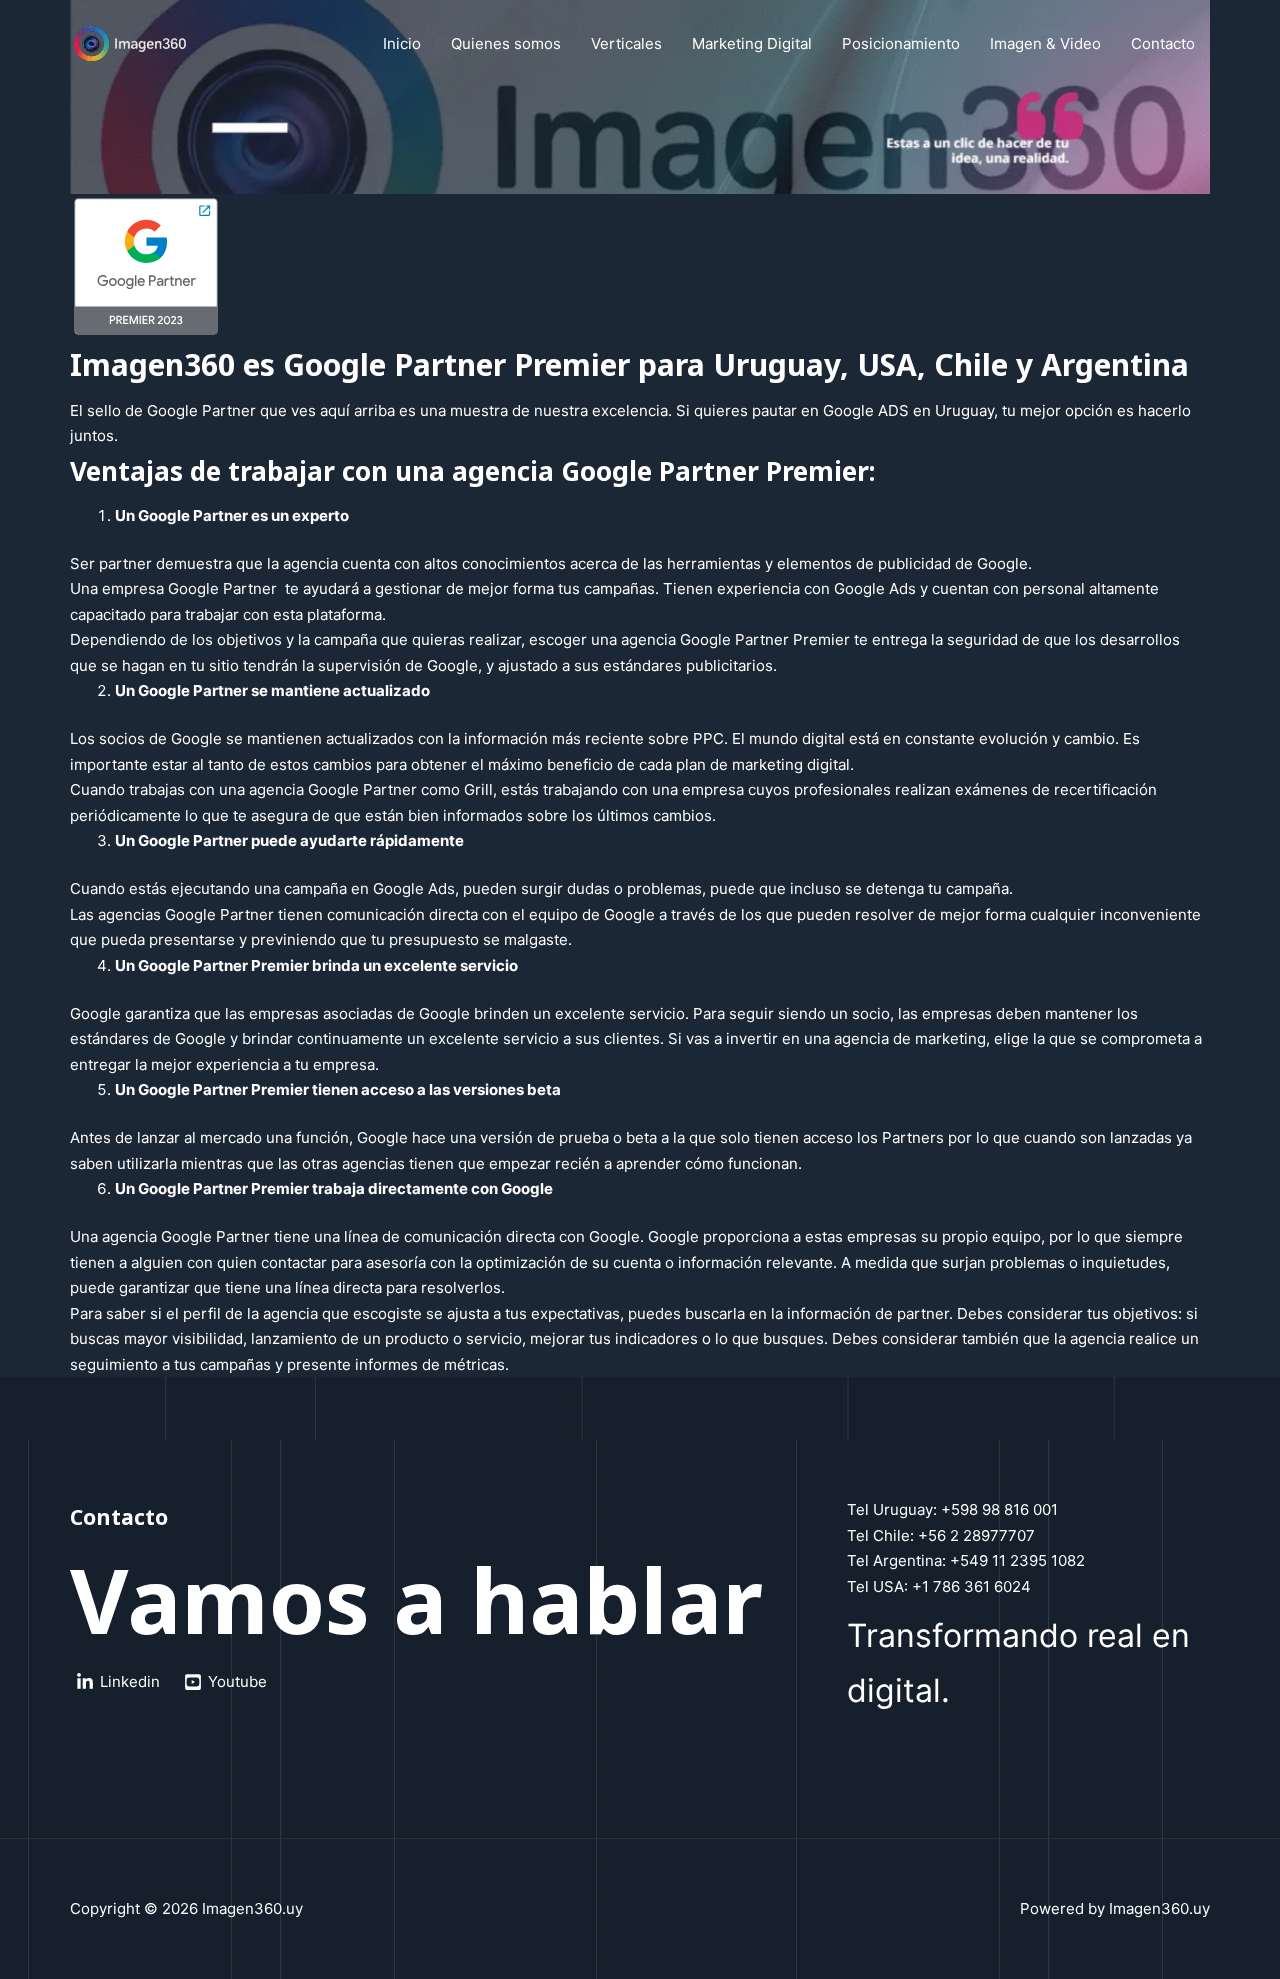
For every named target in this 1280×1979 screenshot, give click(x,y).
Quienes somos (506, 43)
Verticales (626, 43)
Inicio (402, 43)
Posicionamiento (901, 43)
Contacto (1163, 43)
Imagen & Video (1045, 43)
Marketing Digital (752, 43)
